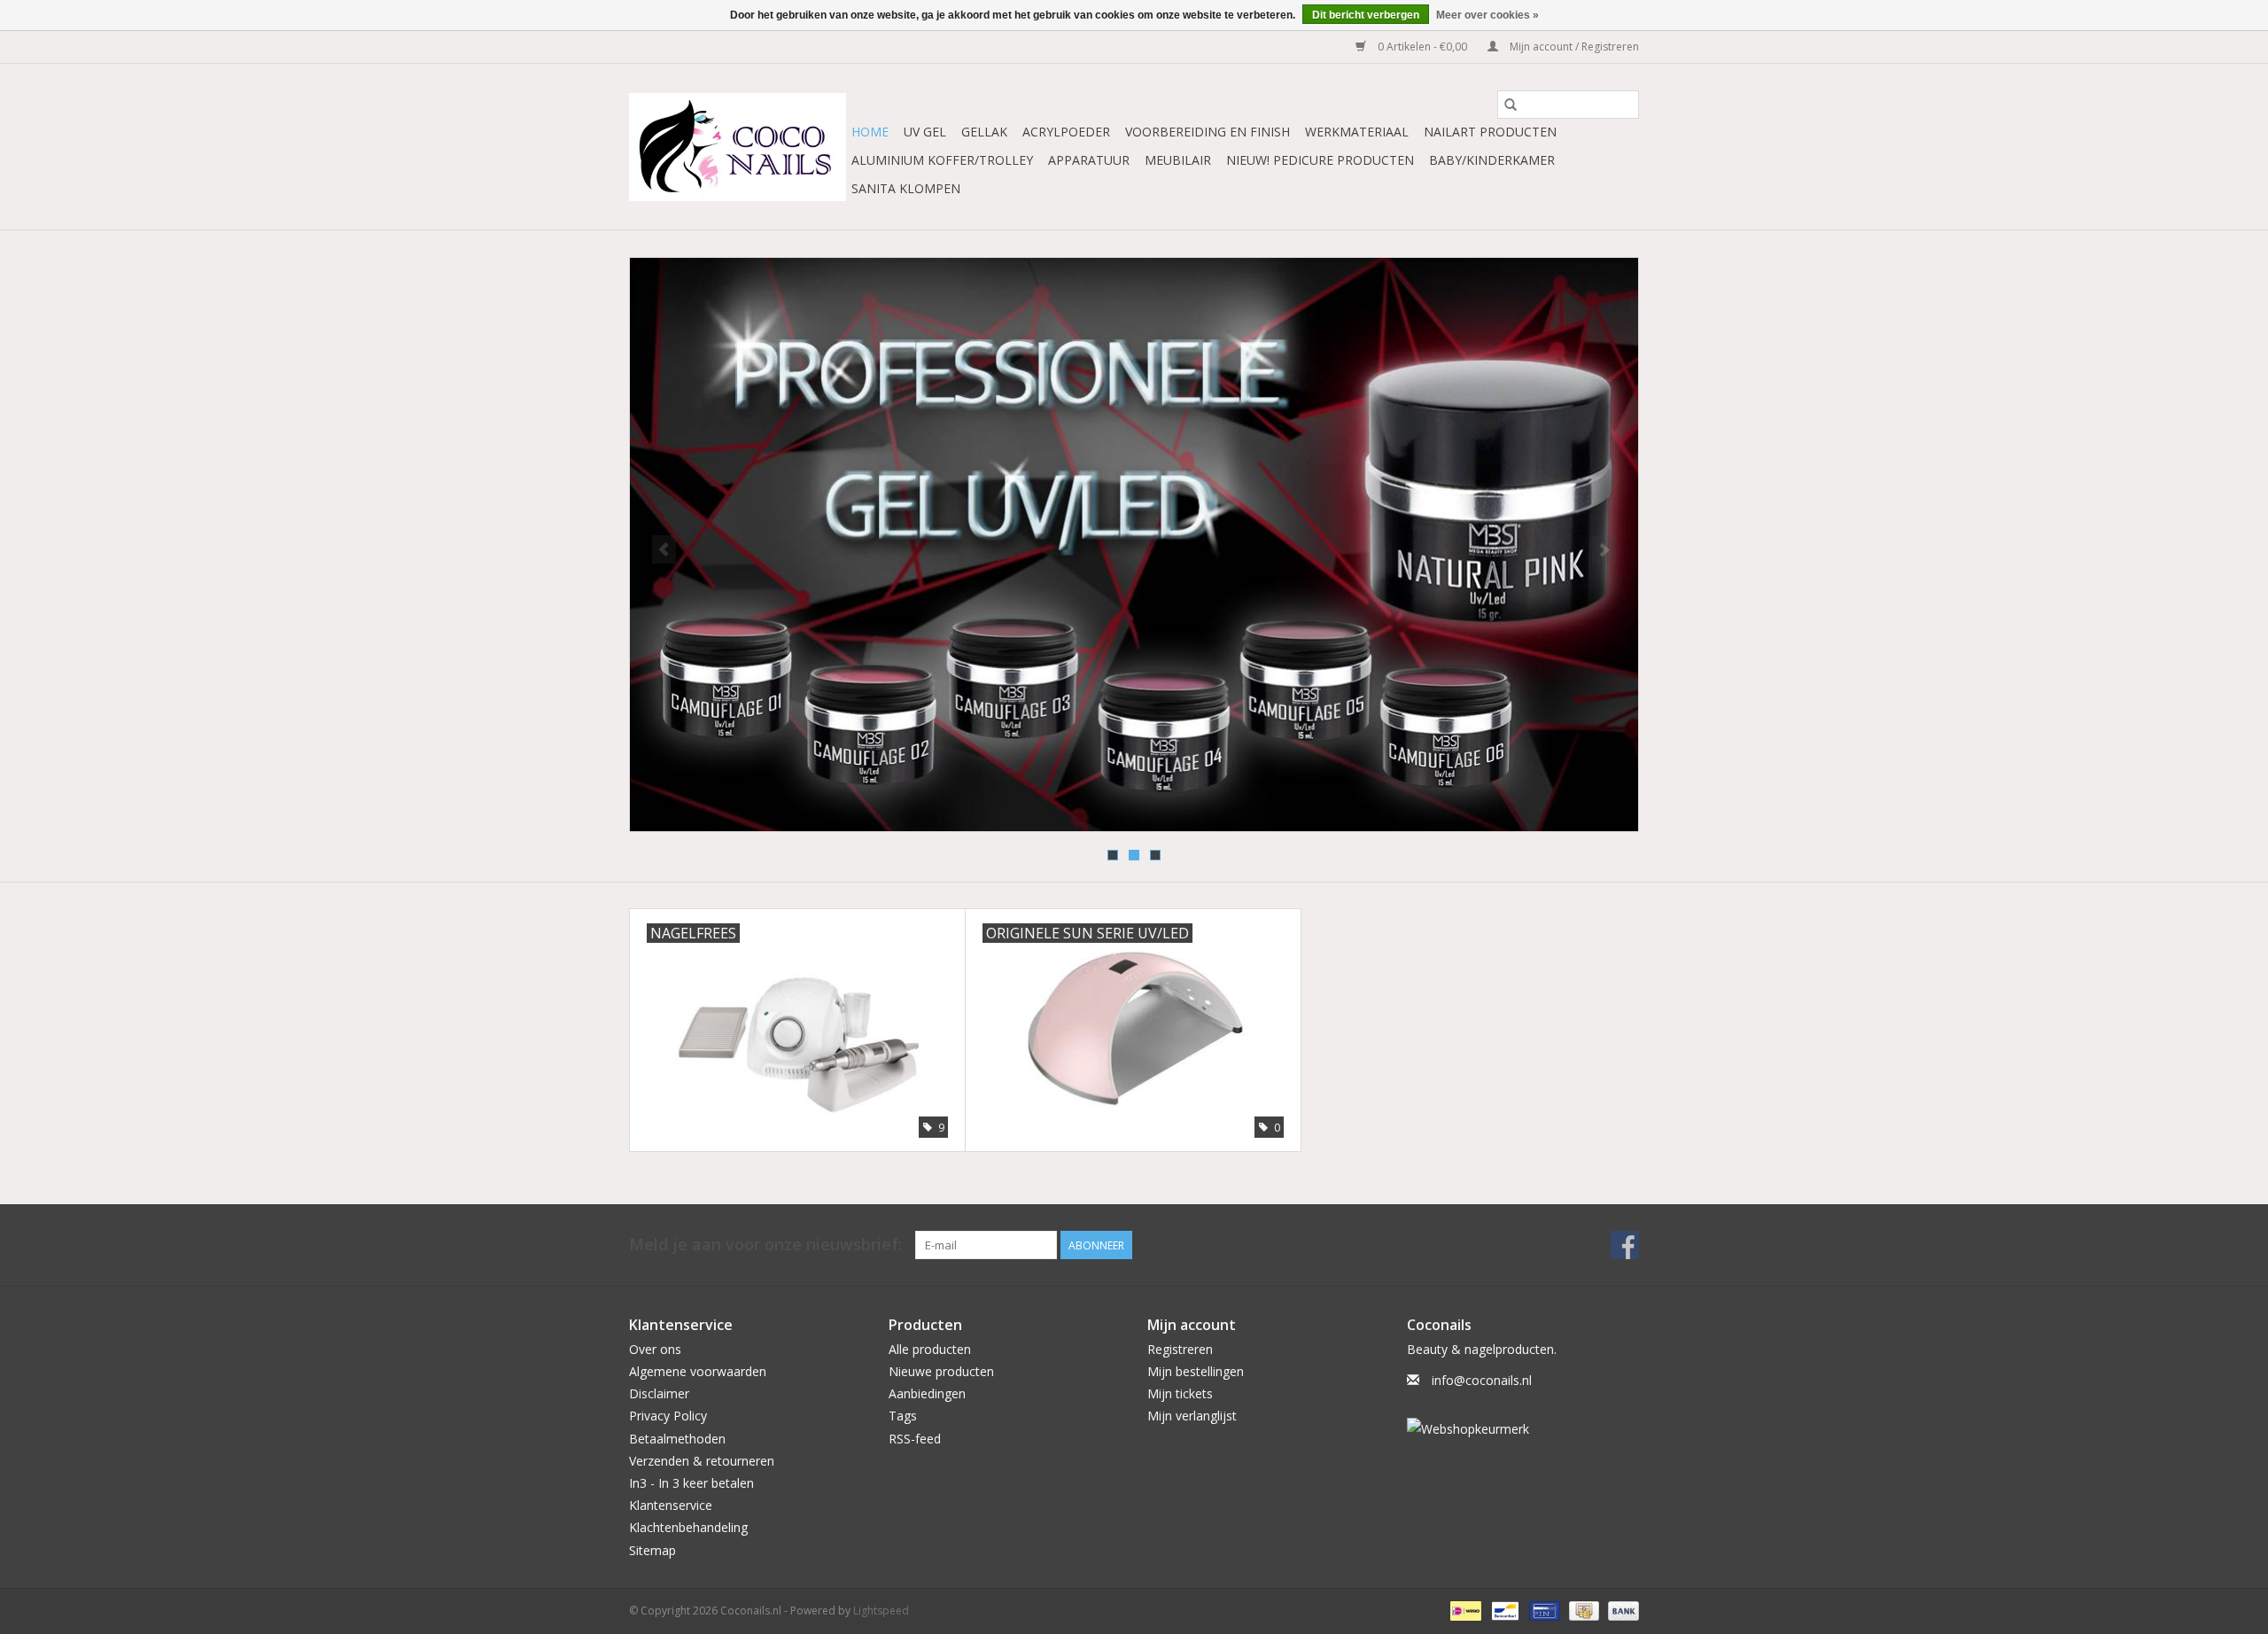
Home (870, 132)
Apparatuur (1089, 160)
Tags (903, 1416)
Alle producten (930, 1349)
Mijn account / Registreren (1573, 47)
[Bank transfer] (1620, 1610)
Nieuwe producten (941, 1371)
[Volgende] (1604, 549)
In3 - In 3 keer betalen (691, 1483)
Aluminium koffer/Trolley (942, 160)
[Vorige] (664, 549)
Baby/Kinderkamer (1492, 160)
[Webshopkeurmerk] (1523, 1429)
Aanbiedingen (927, 1393)
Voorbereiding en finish (1208, 132)
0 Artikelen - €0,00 (1422, 47)
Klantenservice (671, 1505)
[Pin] (1542, 1610)
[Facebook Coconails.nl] (1625, 1245)
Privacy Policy (668, 1416)
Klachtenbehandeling (688, 1527)
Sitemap (652, 1550)
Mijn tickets (1180, 1393)
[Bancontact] (1503, 1610)
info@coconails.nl (1482, 1380)
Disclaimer (659, 1393)
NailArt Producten (1490, 132)
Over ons (655, 1349)
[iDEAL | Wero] (1464, 1610)
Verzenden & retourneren (702, 1461)
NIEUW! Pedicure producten (1320, 160)
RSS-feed (915, 1439)
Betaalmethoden (677, 1439)
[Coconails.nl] (738, 147)
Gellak (984, 132)
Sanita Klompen (906, 188)
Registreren (1180, 1349)
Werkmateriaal (1357, 132)
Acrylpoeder (1066, 132)
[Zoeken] (1511, 105)
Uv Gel (925, 132)
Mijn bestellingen (1196, 1371)
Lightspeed (881, 1611)
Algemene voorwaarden (698, 1371)
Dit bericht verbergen (1366, 15)
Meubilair (1178, 160)
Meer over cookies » (1487, 15)
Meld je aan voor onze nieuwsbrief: (765, 1245)
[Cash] (1582, 1610)
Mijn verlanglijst (1192, 1416)
